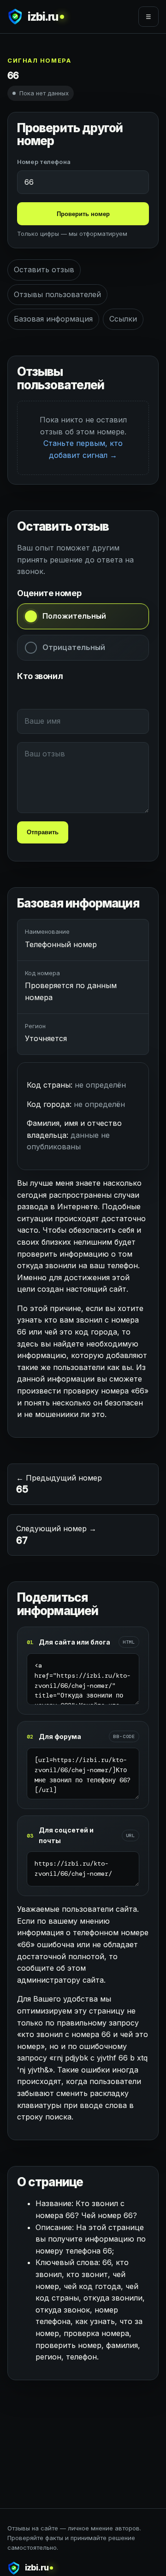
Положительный (74, 616)
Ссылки (123, 319)
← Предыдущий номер (59, 1485)
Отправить (43, 832)
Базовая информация (53, 319)
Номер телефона (44, 162)
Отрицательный (74, 647)
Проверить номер (83, 214)
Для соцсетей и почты (66, 1835)
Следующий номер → (56, 1535)
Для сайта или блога (74, 1642)
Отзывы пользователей (57, 294)
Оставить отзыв (44, 269)
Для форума (60, 1736)
